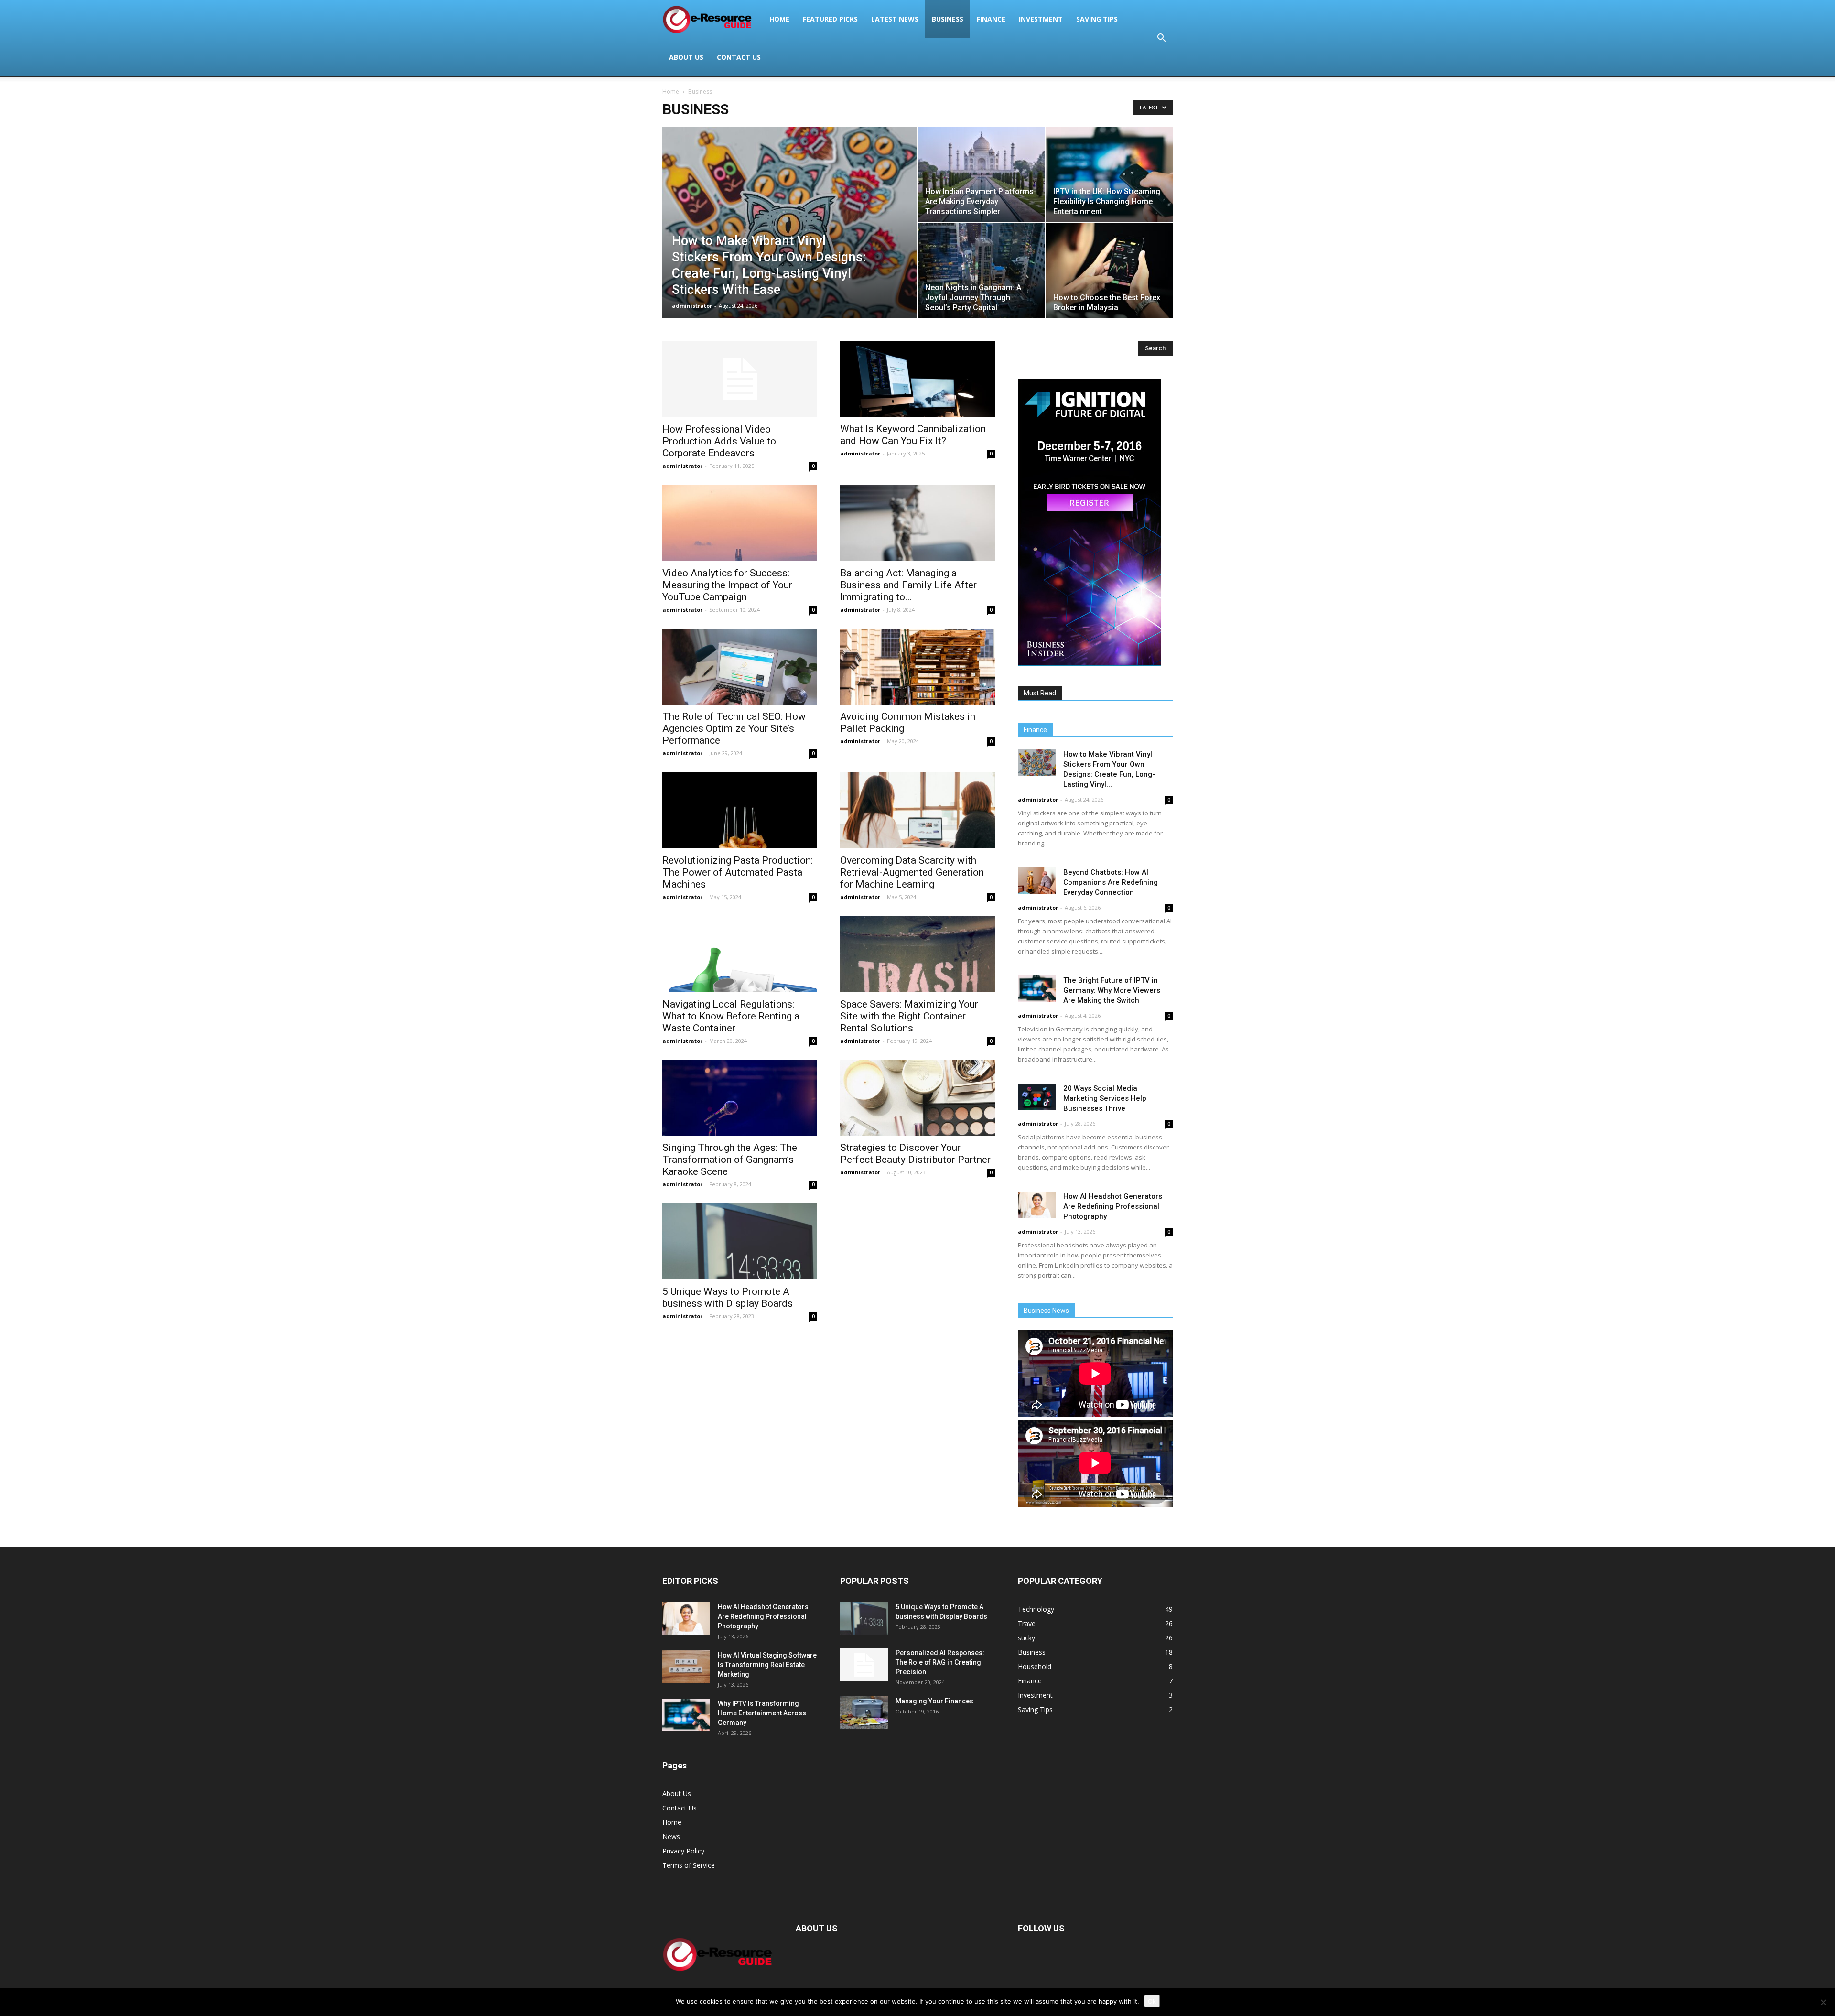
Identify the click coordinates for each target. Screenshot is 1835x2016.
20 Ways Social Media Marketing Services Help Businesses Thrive (1105, 1098)
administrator (692, 306)
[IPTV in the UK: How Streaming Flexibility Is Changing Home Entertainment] (1109, 174)
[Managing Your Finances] (864, 1713)
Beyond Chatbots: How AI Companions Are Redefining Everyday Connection (1111, 882)
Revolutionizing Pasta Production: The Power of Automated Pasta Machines (738, 872)
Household (1035, 1666)
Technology (1036, 1609)
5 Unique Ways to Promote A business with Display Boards (728, 1297)
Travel (1027, 1623)
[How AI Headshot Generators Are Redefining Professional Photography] (1037, 1205)
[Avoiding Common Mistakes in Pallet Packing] (917, 667)
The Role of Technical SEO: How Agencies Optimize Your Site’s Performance (734, 728)
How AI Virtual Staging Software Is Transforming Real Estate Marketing (767, 1665)
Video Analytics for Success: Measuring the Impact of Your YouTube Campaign (727, 585)
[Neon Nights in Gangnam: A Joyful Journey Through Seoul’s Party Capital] (981, 271)
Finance (991, 19)
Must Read (1040, 693)
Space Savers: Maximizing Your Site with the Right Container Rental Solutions (909, 1016)
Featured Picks (830, 19)
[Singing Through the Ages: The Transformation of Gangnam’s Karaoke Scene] (740, 1098)
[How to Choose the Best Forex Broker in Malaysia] (1109, 271)
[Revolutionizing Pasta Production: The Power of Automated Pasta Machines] (740, 810)
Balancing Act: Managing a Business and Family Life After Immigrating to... (908, 585)
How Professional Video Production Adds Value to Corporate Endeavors (719, 441)
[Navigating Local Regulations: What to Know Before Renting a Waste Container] (740, 954)
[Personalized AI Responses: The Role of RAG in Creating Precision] (864, 1665)
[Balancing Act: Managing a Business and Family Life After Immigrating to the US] (917, 523)
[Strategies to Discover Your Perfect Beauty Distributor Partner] (917, 1098)
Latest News (895, 19)
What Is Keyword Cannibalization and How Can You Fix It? (913, 435)
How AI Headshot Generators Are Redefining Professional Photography (1113, 1206)
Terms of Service (689, 1865)
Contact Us (739, 57)
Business (948, 19)
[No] (1823, 2002)
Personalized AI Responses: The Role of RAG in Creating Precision (940, 1662)
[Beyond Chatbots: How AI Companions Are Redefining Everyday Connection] (1037, 881)
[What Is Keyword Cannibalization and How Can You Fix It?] (917, 379)
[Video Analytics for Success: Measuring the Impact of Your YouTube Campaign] (740, 523)
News (671, 1837)
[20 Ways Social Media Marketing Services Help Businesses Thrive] (1037, 1097)
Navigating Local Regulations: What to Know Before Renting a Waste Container (731, 1016)
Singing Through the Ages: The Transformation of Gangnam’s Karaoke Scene (730, 1160)
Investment (1041, 19)
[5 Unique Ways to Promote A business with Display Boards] (740, 1241)
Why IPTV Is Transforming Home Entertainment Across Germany (762, 1713)
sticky (1026, 1638)
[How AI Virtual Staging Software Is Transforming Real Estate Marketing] (686, 1667)
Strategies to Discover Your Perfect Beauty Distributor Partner (915, 1154)
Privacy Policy (683, 1851)
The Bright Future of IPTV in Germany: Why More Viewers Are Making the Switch (1112, 990)
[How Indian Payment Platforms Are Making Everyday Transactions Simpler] (981, 174)
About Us (686, 57)
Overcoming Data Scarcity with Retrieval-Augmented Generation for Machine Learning (912, 872)
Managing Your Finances (934, 1701)
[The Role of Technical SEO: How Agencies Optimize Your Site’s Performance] (740, 667)
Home (779, 19)
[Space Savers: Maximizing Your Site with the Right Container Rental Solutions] (917, 954)
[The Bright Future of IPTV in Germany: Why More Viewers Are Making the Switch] (1037, 989)
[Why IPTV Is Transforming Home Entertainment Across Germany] (686, 1715)
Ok (1152, 2001)
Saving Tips (1097, 19)
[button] (1161, 38)
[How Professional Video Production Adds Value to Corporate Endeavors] (740, 379)
